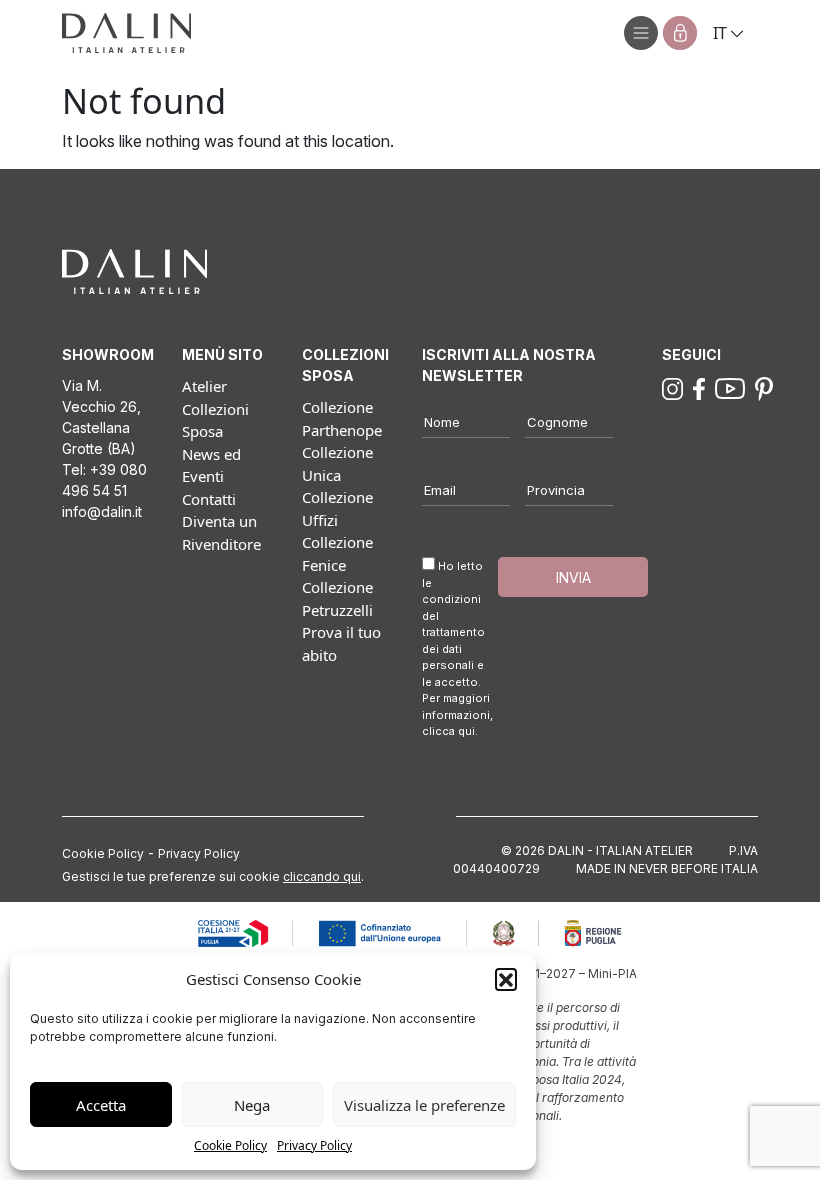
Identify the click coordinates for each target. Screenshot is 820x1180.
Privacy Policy (314, 1145)
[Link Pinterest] (764, 387)
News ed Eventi (211, 465)
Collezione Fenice (337, 553)
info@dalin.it (102, 511)
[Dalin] (126, 33)
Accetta (101, 1105)
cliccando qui (322, 876)
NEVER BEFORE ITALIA (693, 868)
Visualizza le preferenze (424, 1105)
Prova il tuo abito (341, 643)
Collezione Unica (337, 463)
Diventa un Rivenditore (221, 532)
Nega (252, 1105)
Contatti (209, 499)
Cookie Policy (230, 1145)
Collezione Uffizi (337, 508)
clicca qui (448, 731)
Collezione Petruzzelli (337, 598)
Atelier (204, 386)
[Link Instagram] (672, 387)
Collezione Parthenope (342, 418)
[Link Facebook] (699, 387)
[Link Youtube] (730, 387)
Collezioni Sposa (215, 420)
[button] (506, 979)
